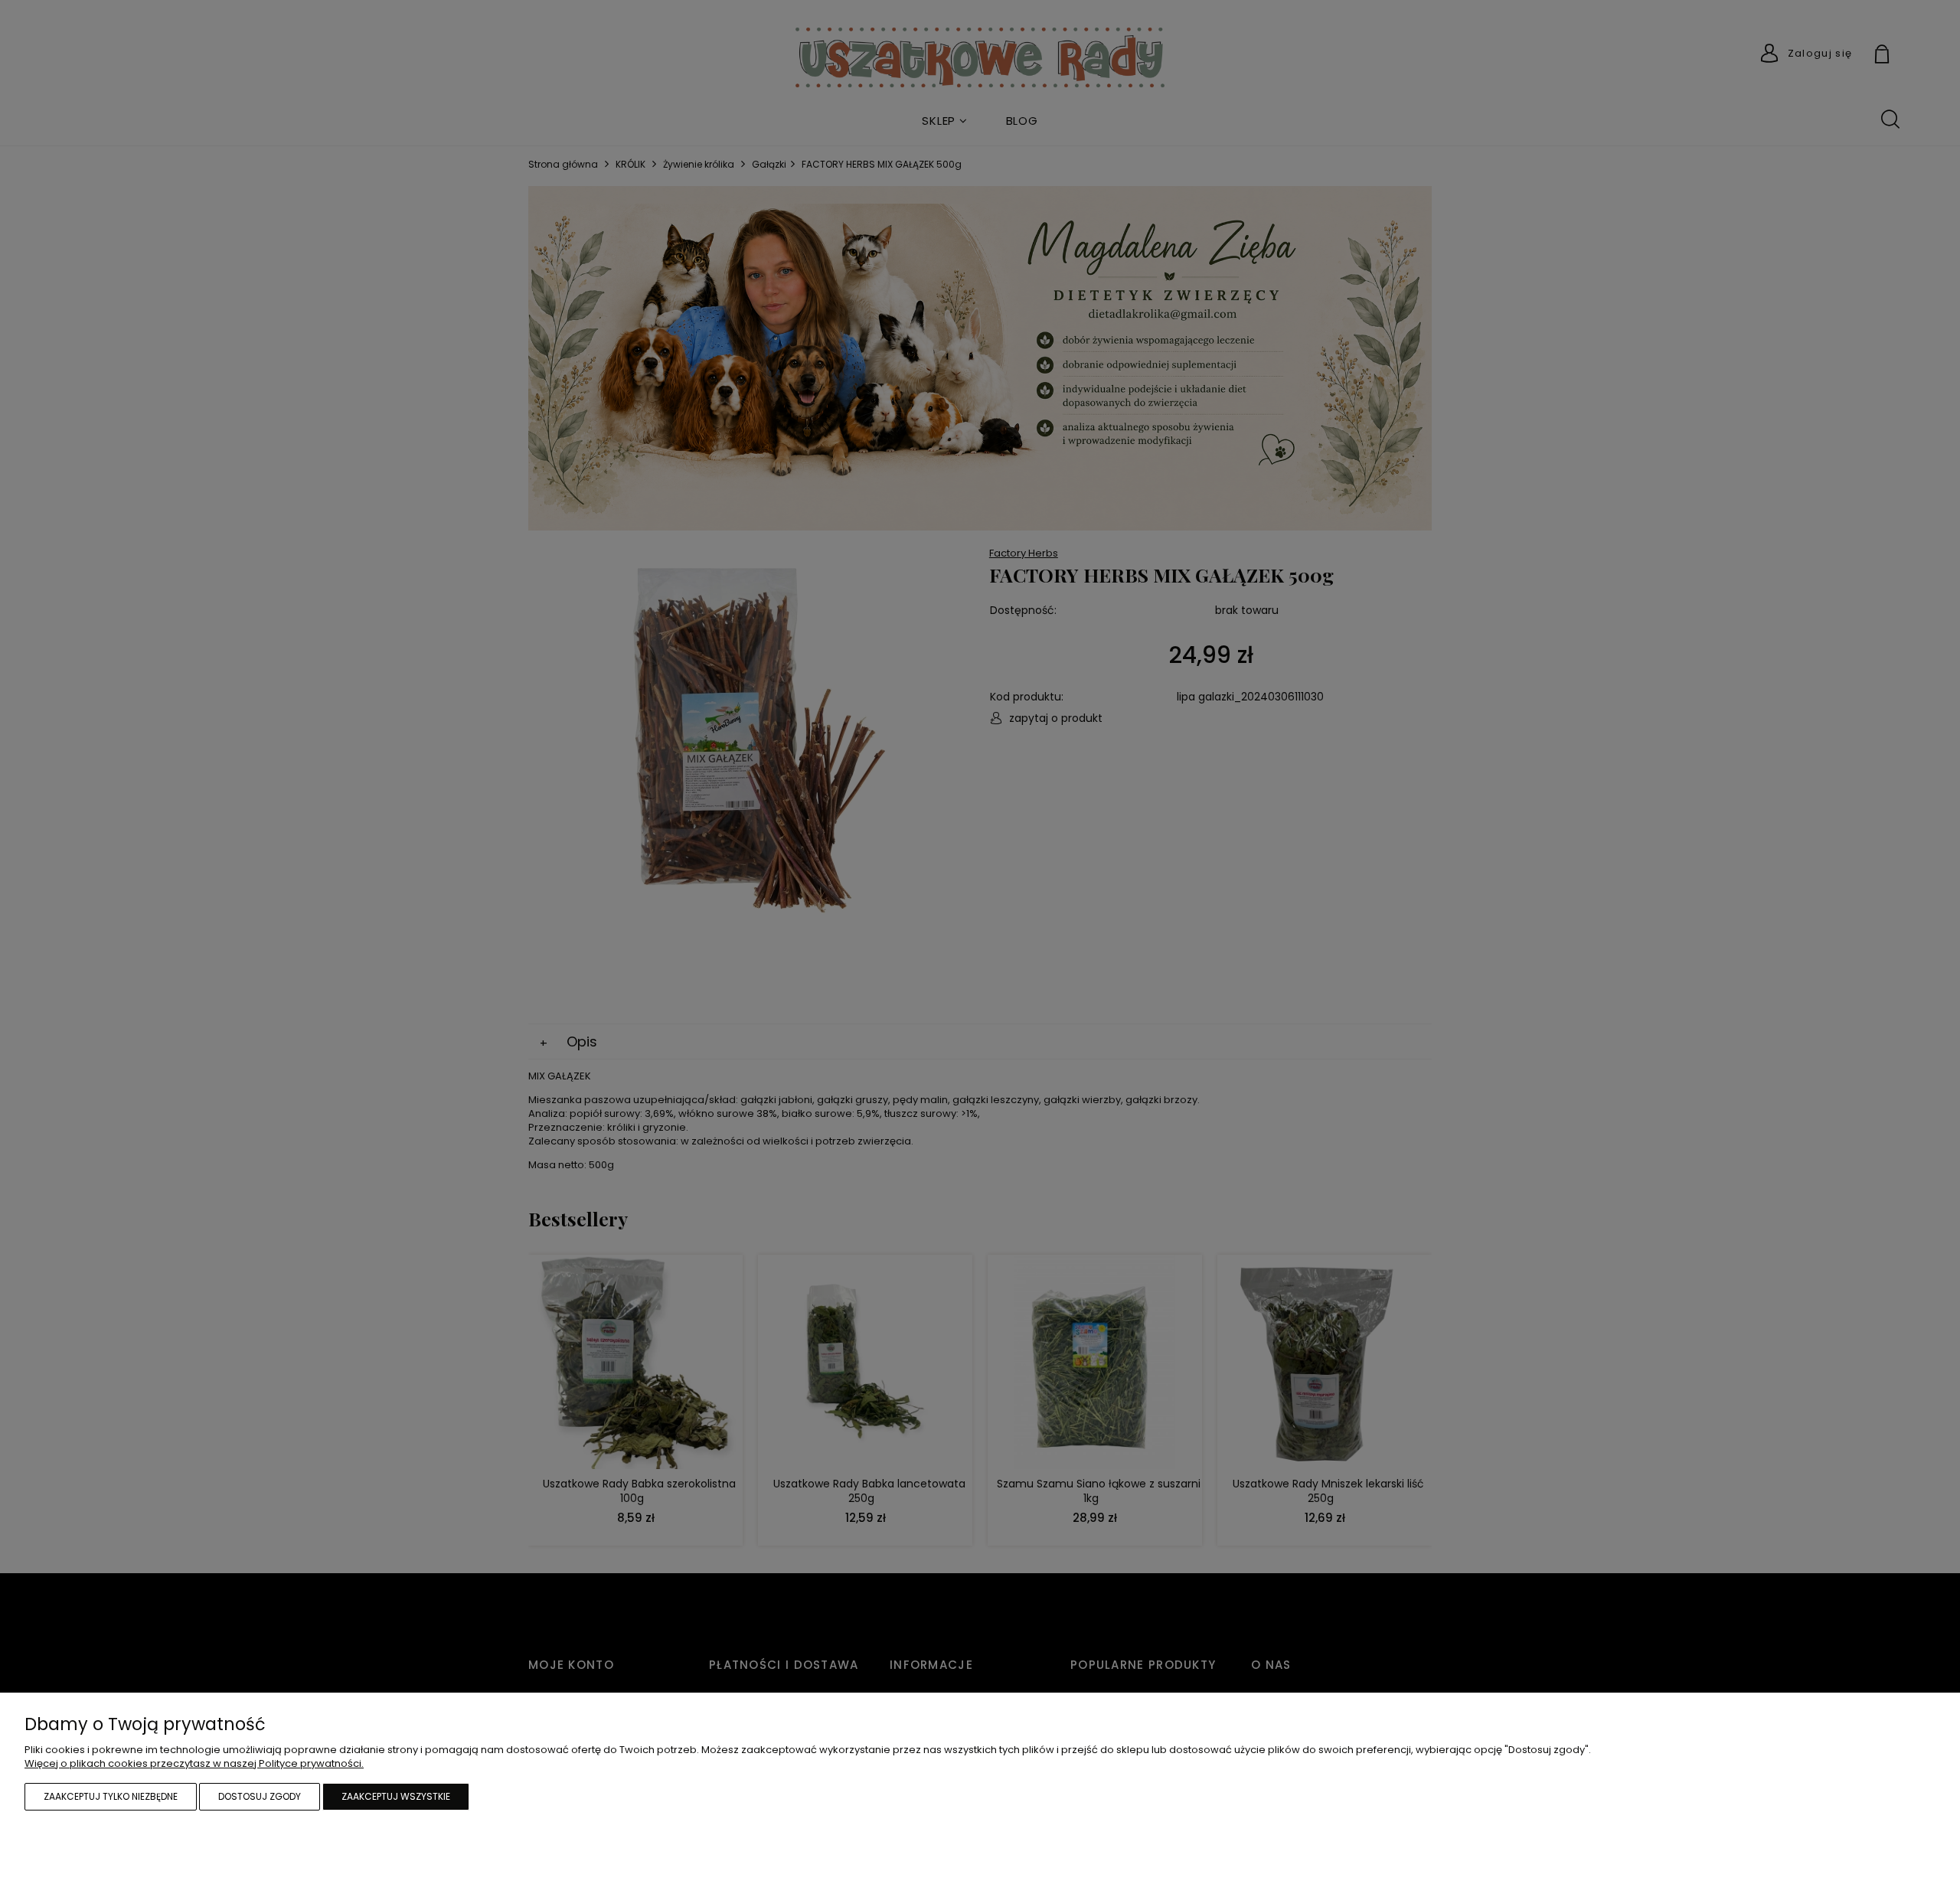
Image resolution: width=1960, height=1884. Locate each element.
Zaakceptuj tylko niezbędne (111, 1796)
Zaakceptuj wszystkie (396, 1796)
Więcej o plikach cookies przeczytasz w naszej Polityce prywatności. (194, 1763)
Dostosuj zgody (260, 1796)
